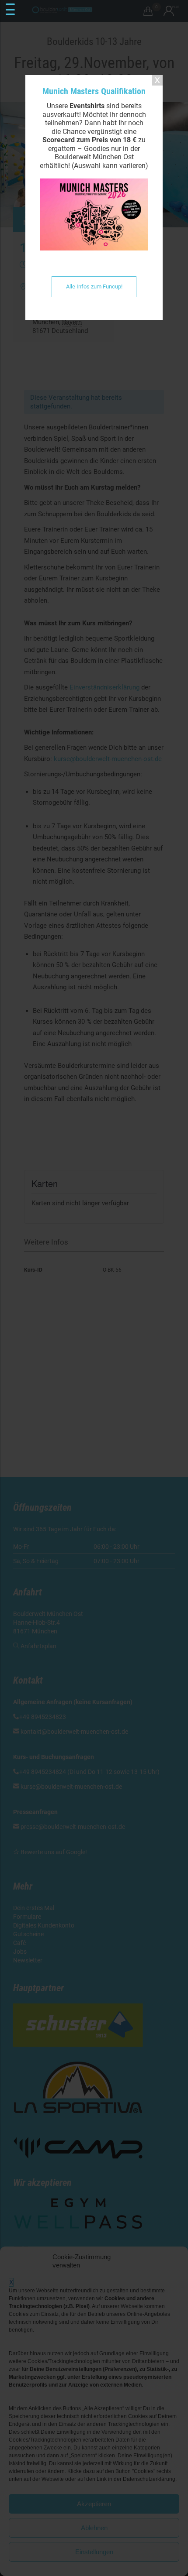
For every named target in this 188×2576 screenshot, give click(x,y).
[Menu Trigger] (10, 10)
